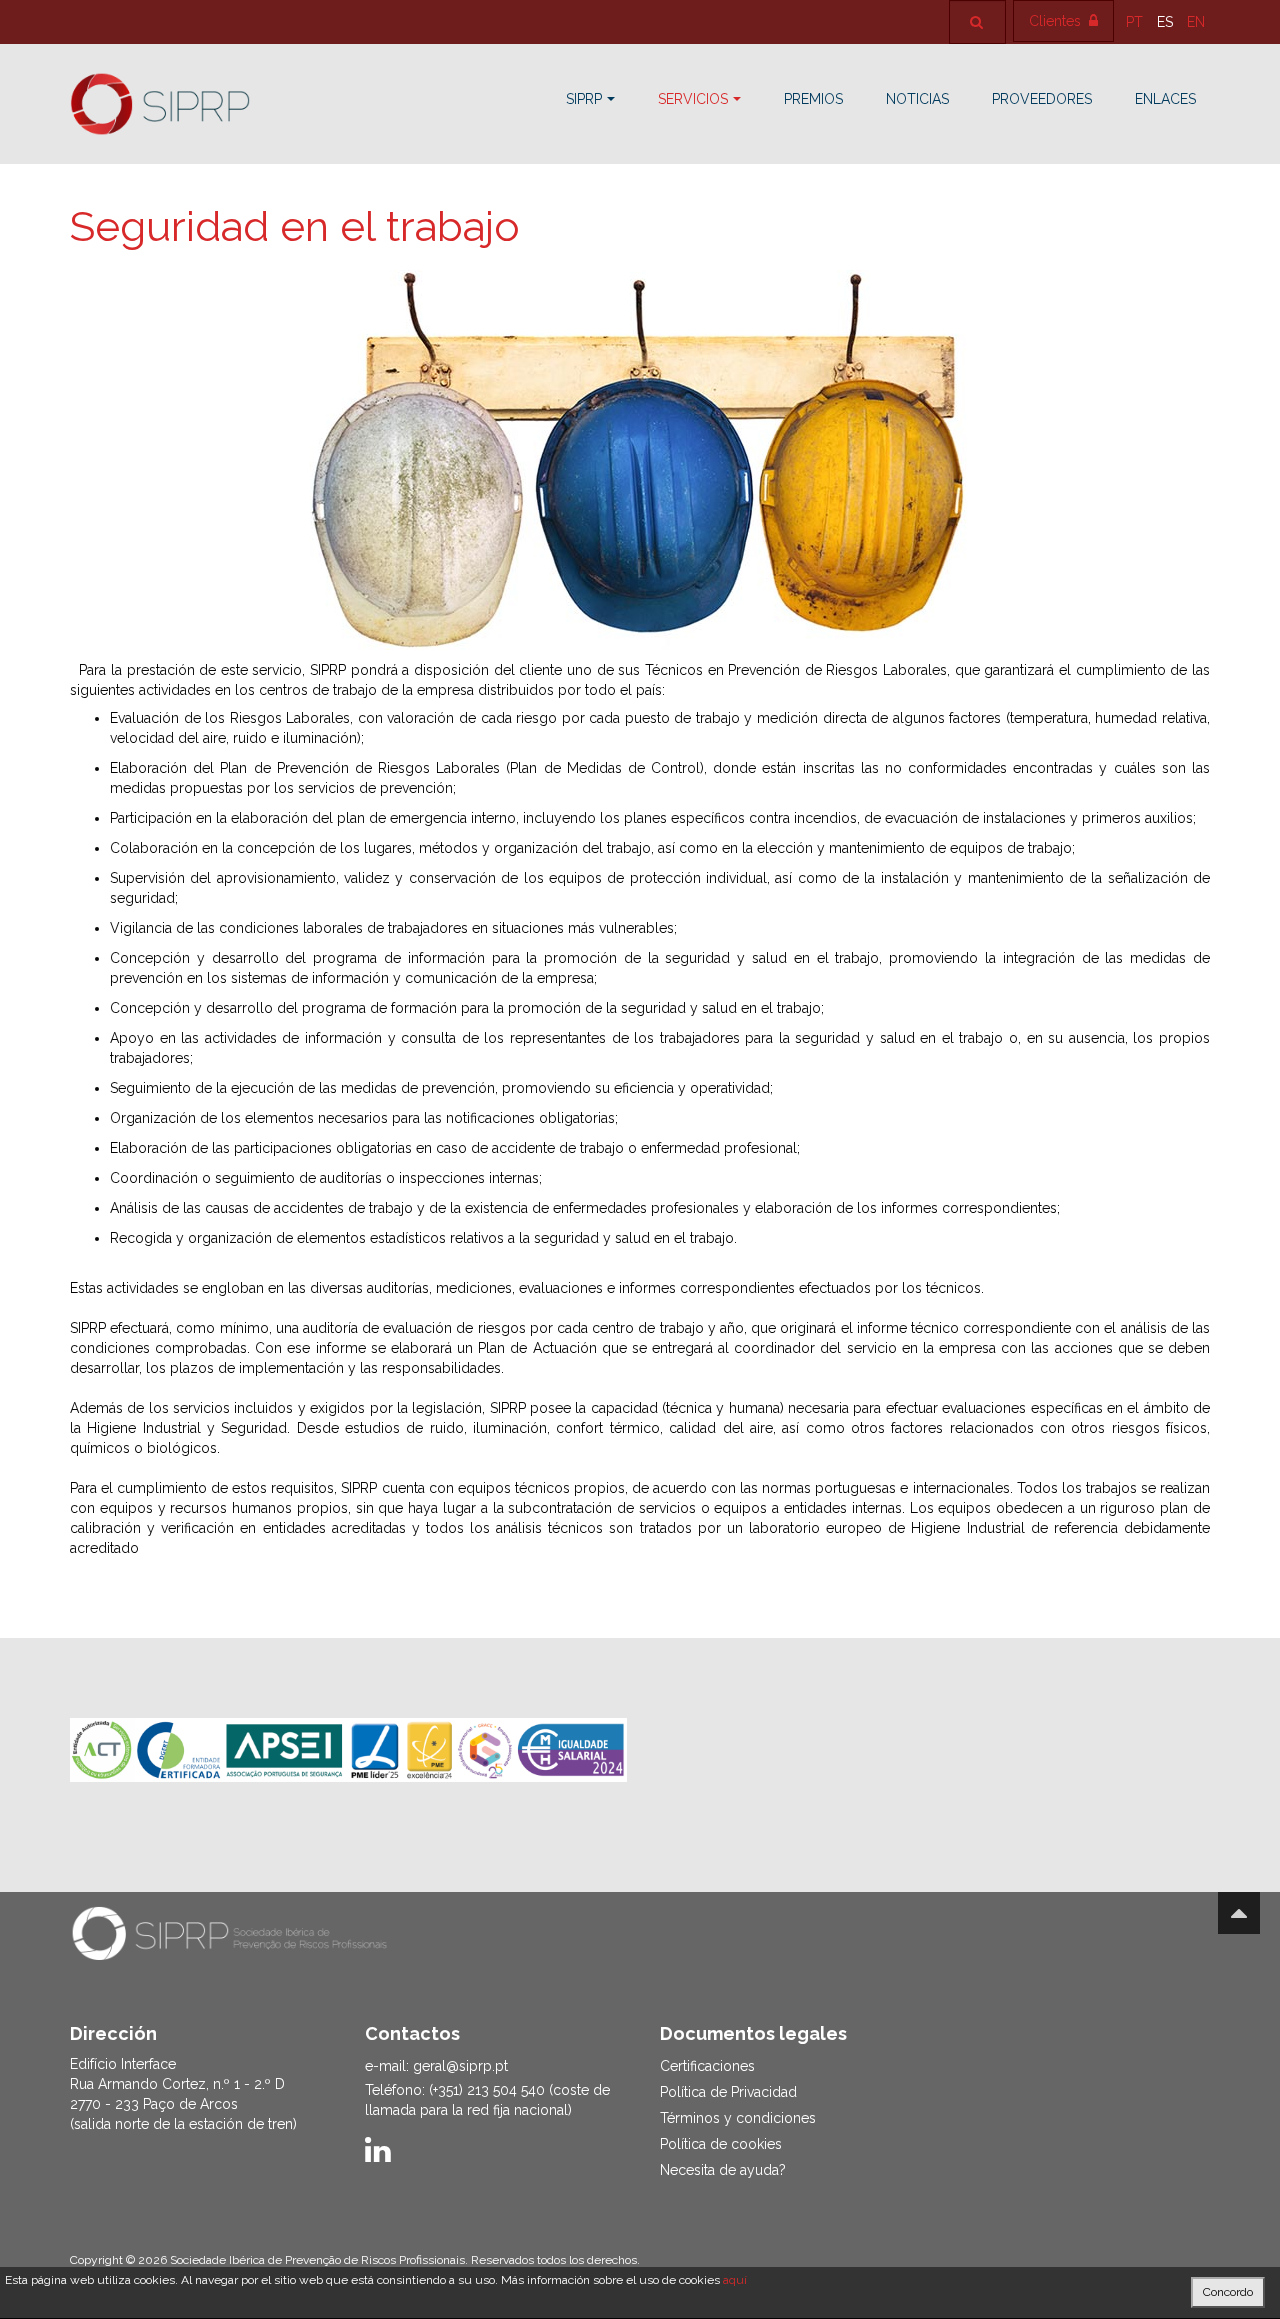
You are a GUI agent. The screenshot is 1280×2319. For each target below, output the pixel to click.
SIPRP (584, 99)
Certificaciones (707, 2066)
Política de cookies (721, 2144)
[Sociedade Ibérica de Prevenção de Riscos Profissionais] (160, 104)
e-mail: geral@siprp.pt (436, 2066)
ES (1167, 22)
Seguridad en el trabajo (295, 226)
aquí (735, 2280)
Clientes (1057, 21)
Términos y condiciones (738, 2118)
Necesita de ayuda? (723, 2170)
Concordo (1228, 2292)
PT (1136, 22)
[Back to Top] (1239, 1913)
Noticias (917, 99)
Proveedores (1042, 99)
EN (1196, 22)
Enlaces (1165, 99)
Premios (813, 99)
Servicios (693, 99)
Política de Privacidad (728, 2092)
